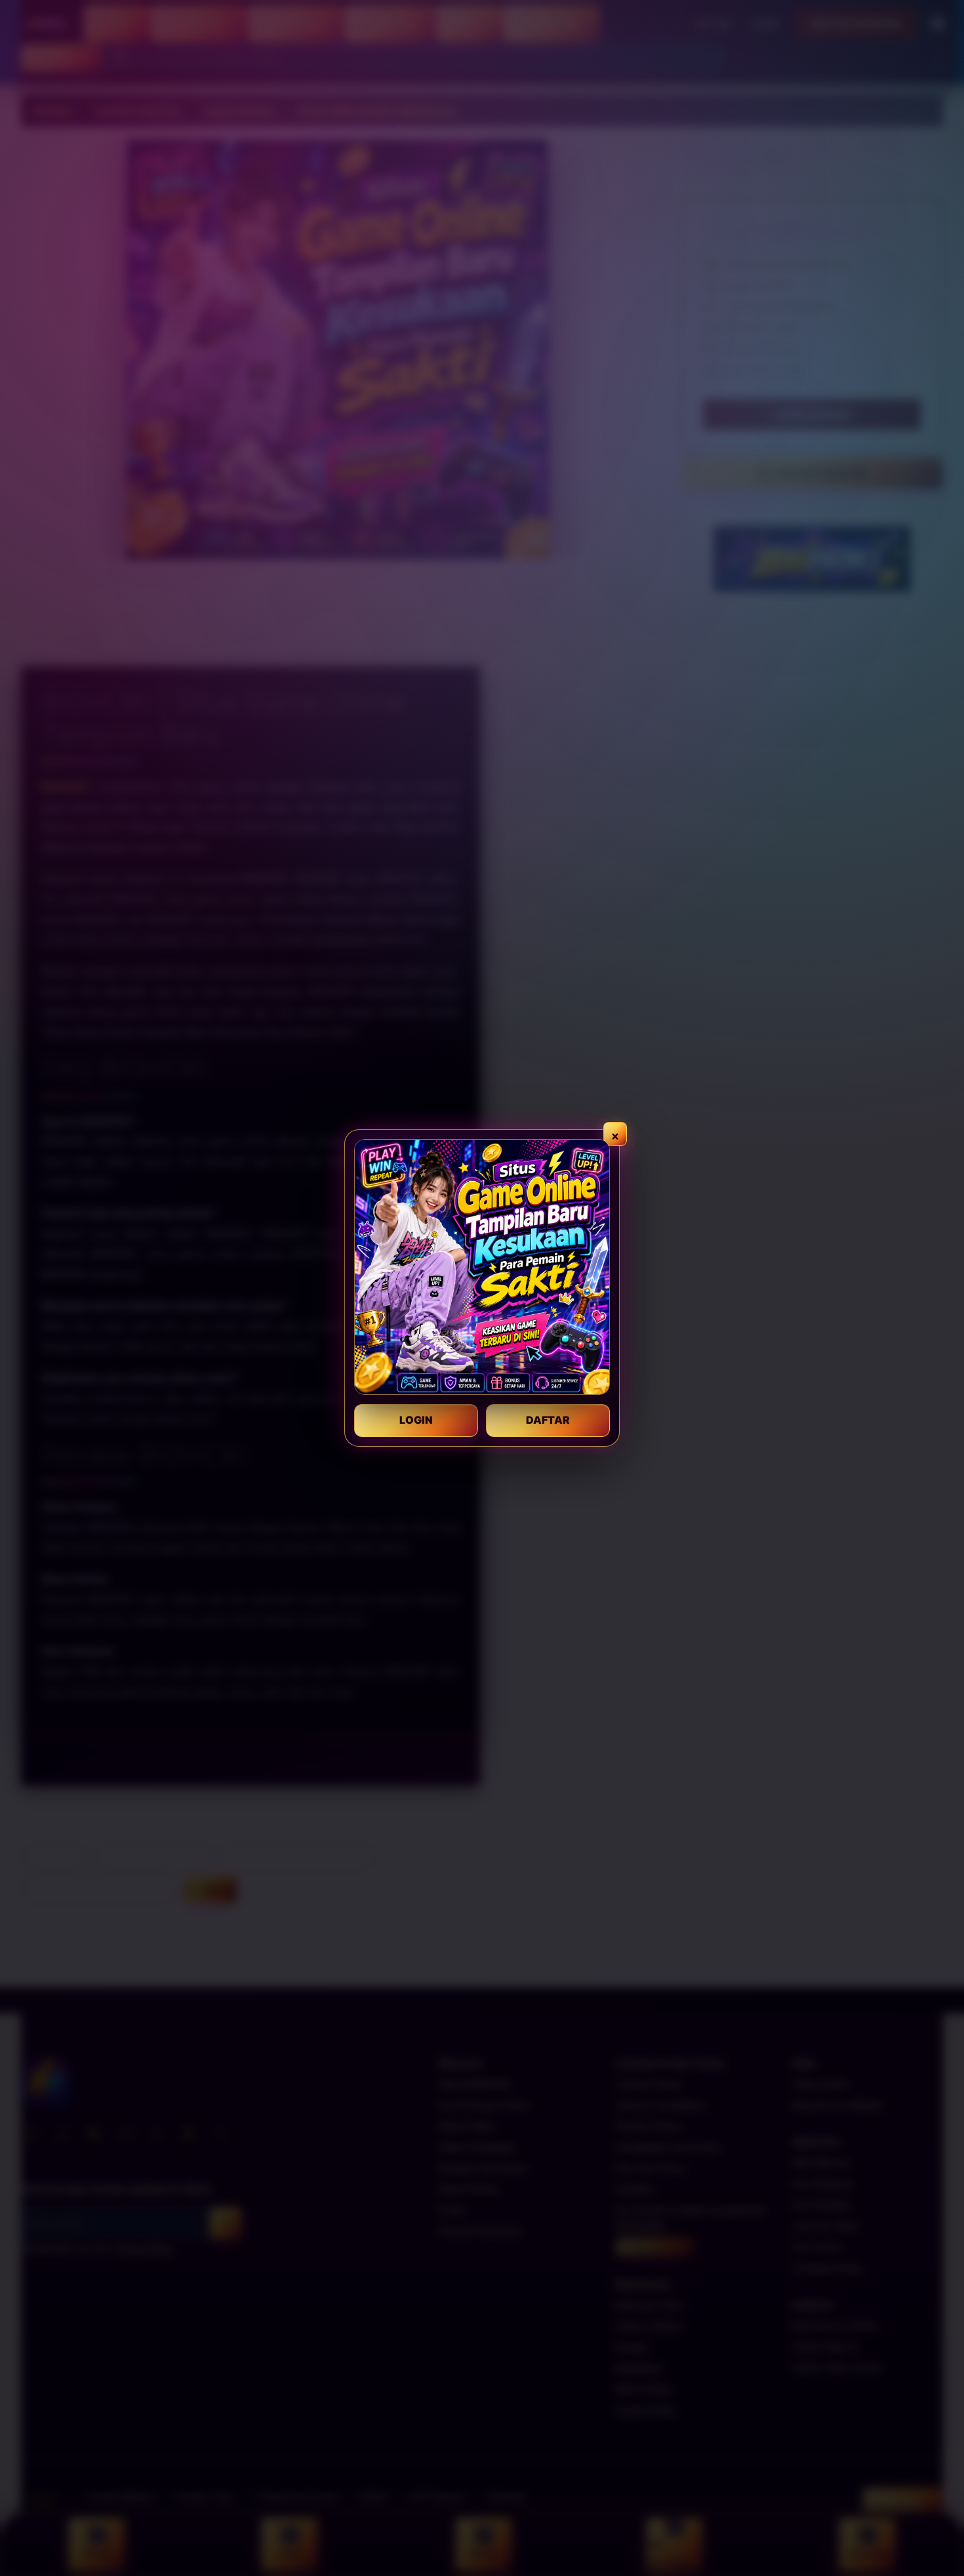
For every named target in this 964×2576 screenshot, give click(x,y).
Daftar (548, 1420)
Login (416, 1420)
